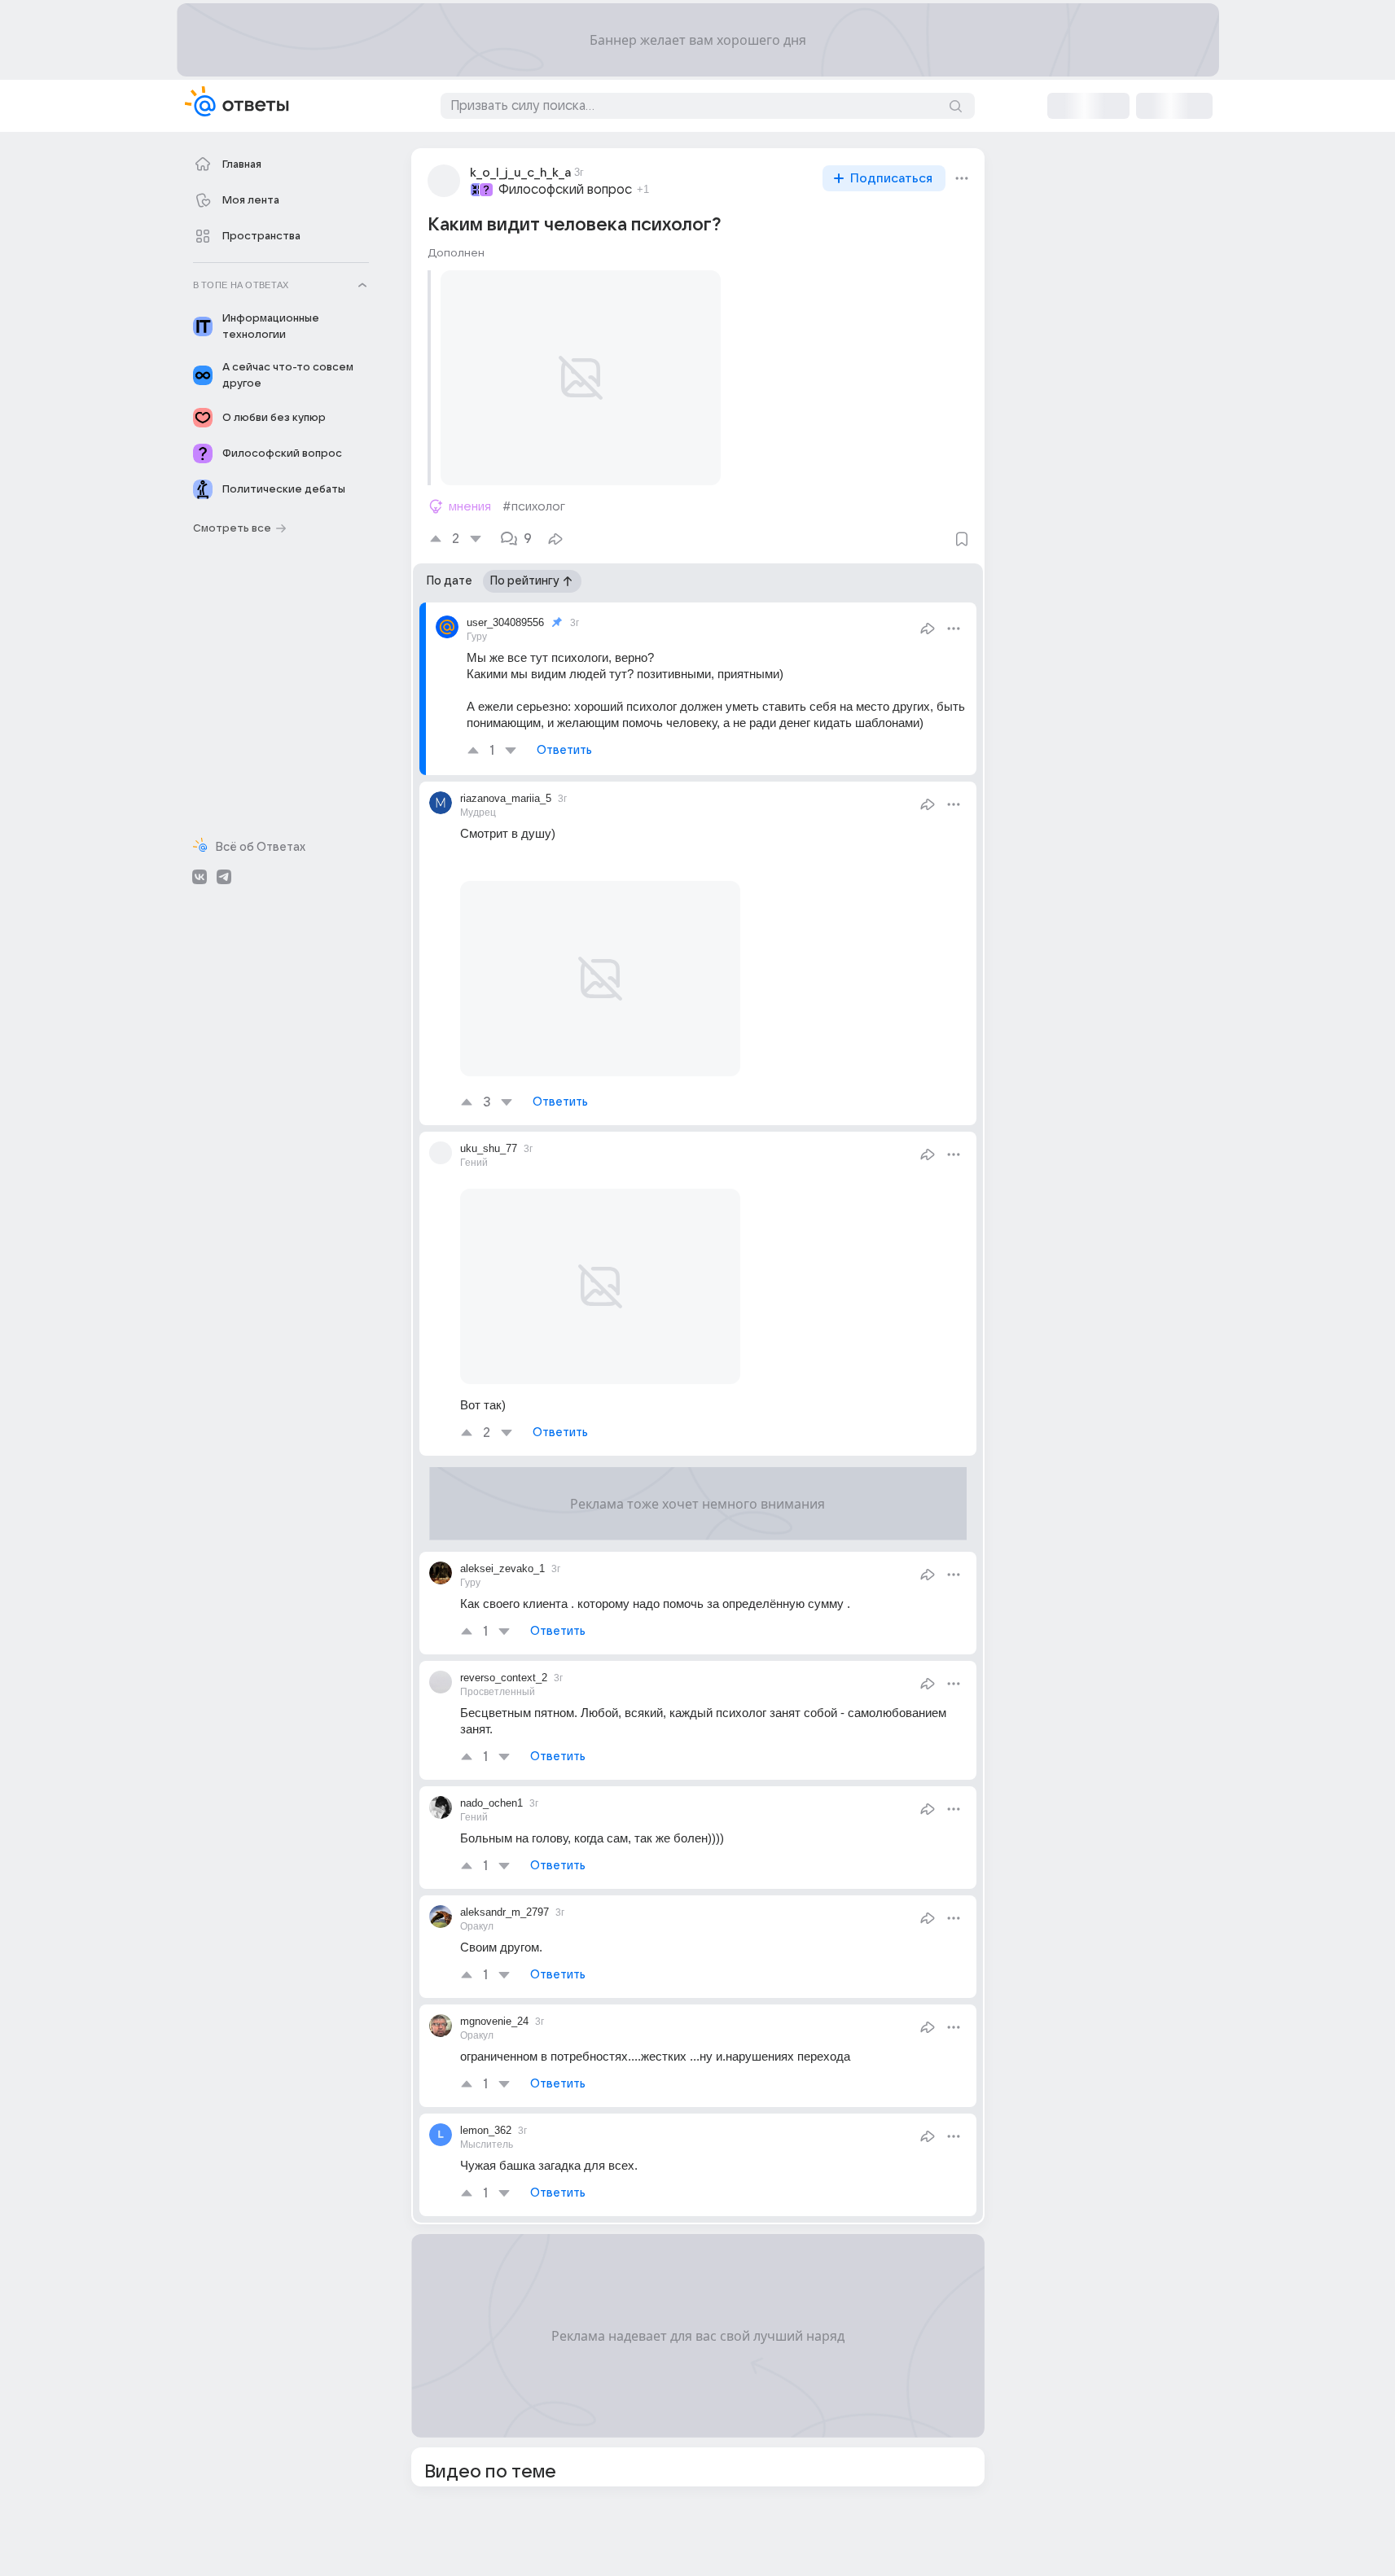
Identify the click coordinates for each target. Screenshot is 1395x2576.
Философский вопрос (565, 190)
